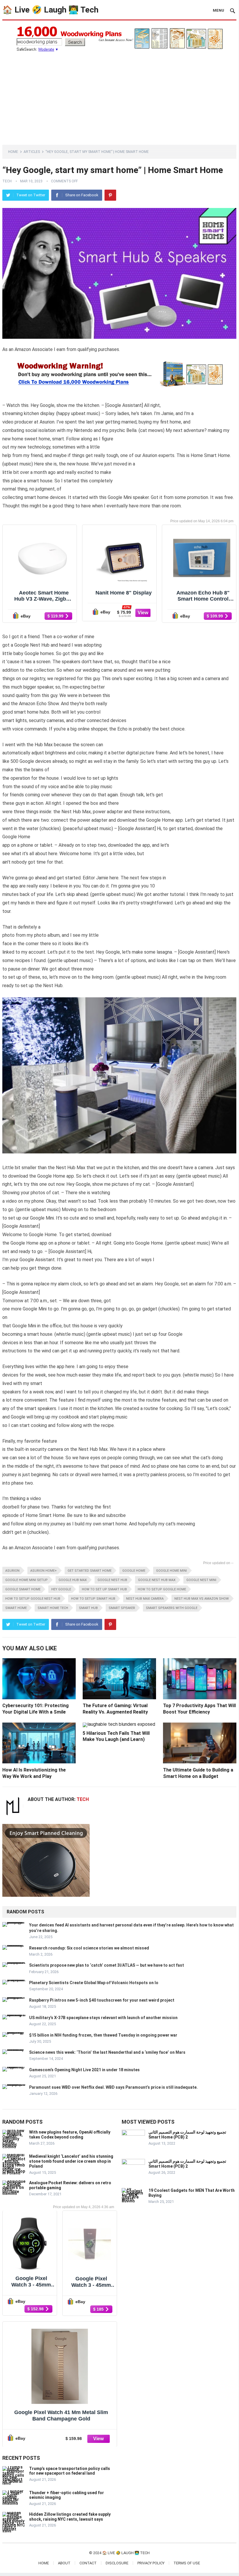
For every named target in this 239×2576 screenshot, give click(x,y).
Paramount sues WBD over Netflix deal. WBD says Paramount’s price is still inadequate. (113, 2087)
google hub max (73, 1580)
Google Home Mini (171, 1571)
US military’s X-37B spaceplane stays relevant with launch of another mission (103, 2018)
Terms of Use (187, 2563)
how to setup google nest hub (33, 1599)
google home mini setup (26, 1580)
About (64, 2563)
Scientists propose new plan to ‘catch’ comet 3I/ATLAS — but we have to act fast (107, 1965)
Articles (32, 152)
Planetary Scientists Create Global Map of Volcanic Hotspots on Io (94, 1983)
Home (13, 152)
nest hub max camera (145, 1599)
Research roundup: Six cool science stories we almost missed (89, 1948)
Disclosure (117, 2563)
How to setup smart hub (93, 1599)
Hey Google (61, 1589)
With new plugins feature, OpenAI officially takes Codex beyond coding (70, 2135)
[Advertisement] (119, 95)
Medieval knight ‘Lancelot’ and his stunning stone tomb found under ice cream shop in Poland (71, 2161)
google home (134, 1571)
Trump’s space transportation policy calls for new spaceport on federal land (70, 2471)
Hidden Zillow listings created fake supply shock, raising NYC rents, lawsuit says (70, 2517)
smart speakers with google (172, 1608)
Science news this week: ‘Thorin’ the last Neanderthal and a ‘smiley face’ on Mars (107, 2052)
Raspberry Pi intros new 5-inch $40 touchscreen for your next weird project (102, 2000)
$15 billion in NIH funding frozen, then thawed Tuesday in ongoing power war (103, 2035)
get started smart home (90, 1571)
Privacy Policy (151, 2563)
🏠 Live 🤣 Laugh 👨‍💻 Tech (50, 10)
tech (7, 181)
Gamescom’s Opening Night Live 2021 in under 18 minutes (84, 2070)
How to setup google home (162, 1589)
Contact (88, 2563)
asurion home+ (44, 1571)
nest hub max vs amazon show (202, 1599)
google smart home (23, 1589)
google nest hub (112, 1580)
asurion (12, 1571)
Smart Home (16, 1608)
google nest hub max (157, 1580)
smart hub (88, 1608)
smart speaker (122, 1608)
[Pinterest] (110, 195)
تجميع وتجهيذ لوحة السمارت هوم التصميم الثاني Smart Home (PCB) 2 (187, 2135)
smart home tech (53, 1608)
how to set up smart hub (104, 1589)
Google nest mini (201, 1580)
